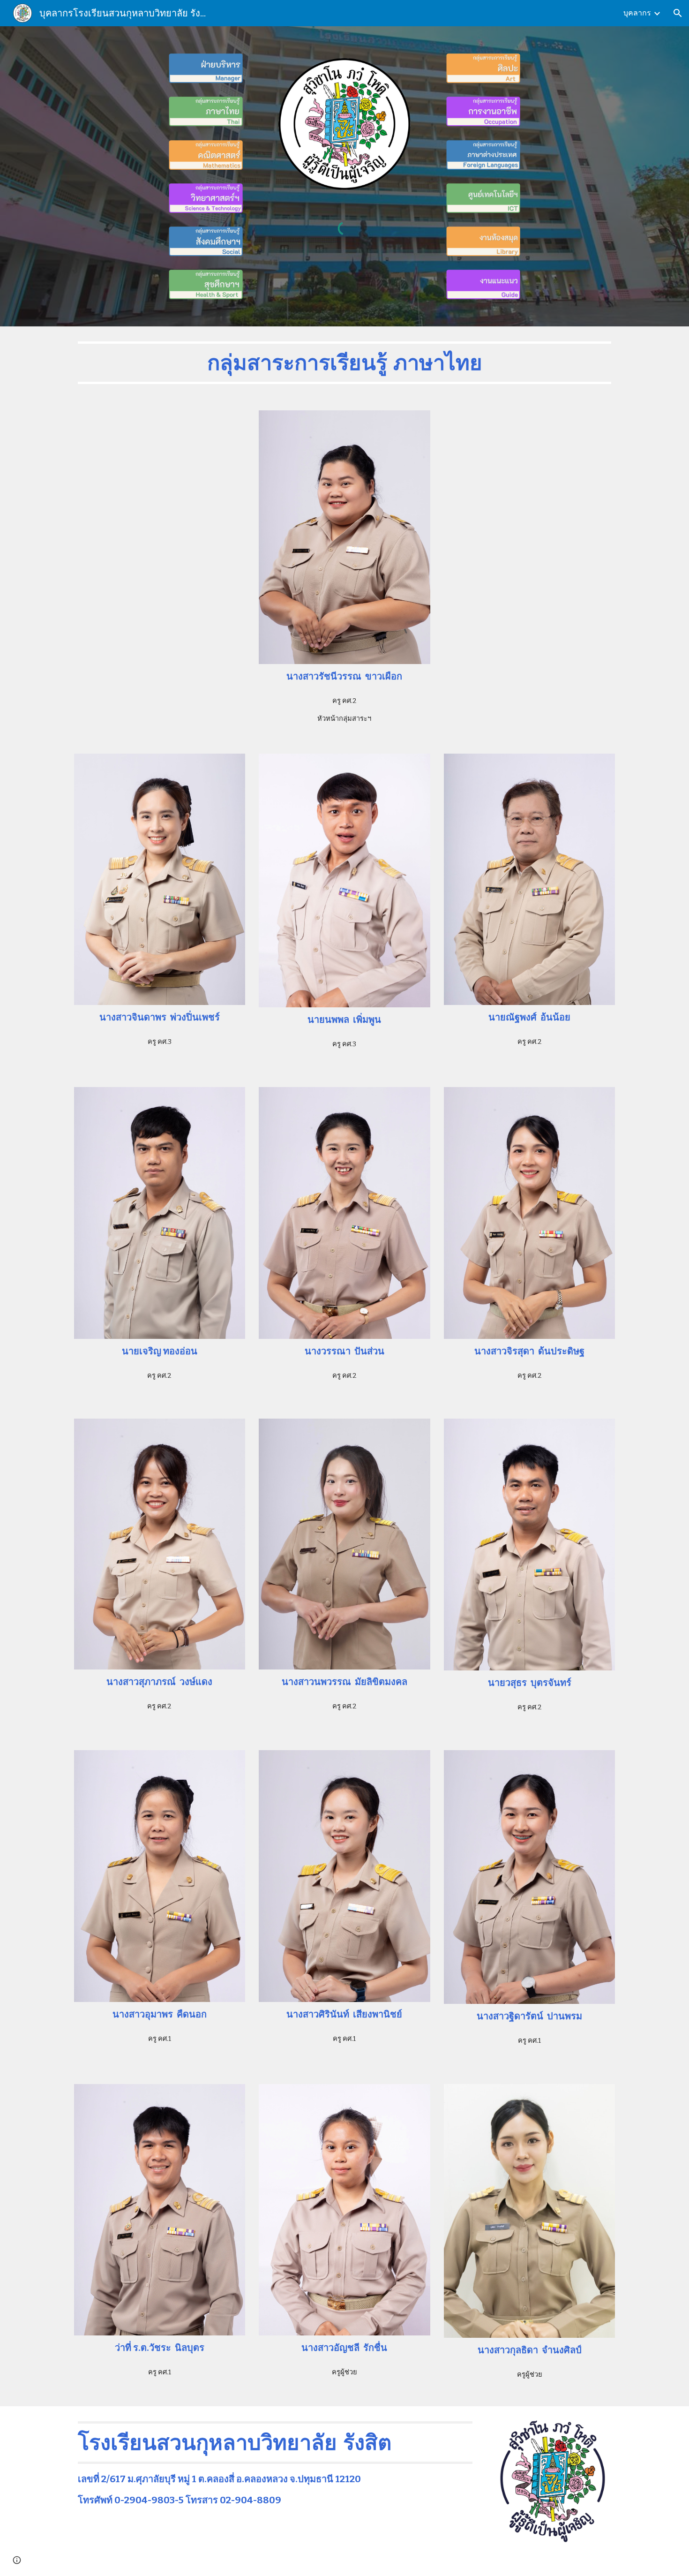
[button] (678, 13)
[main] (344, 363)
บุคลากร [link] (637, 13)
